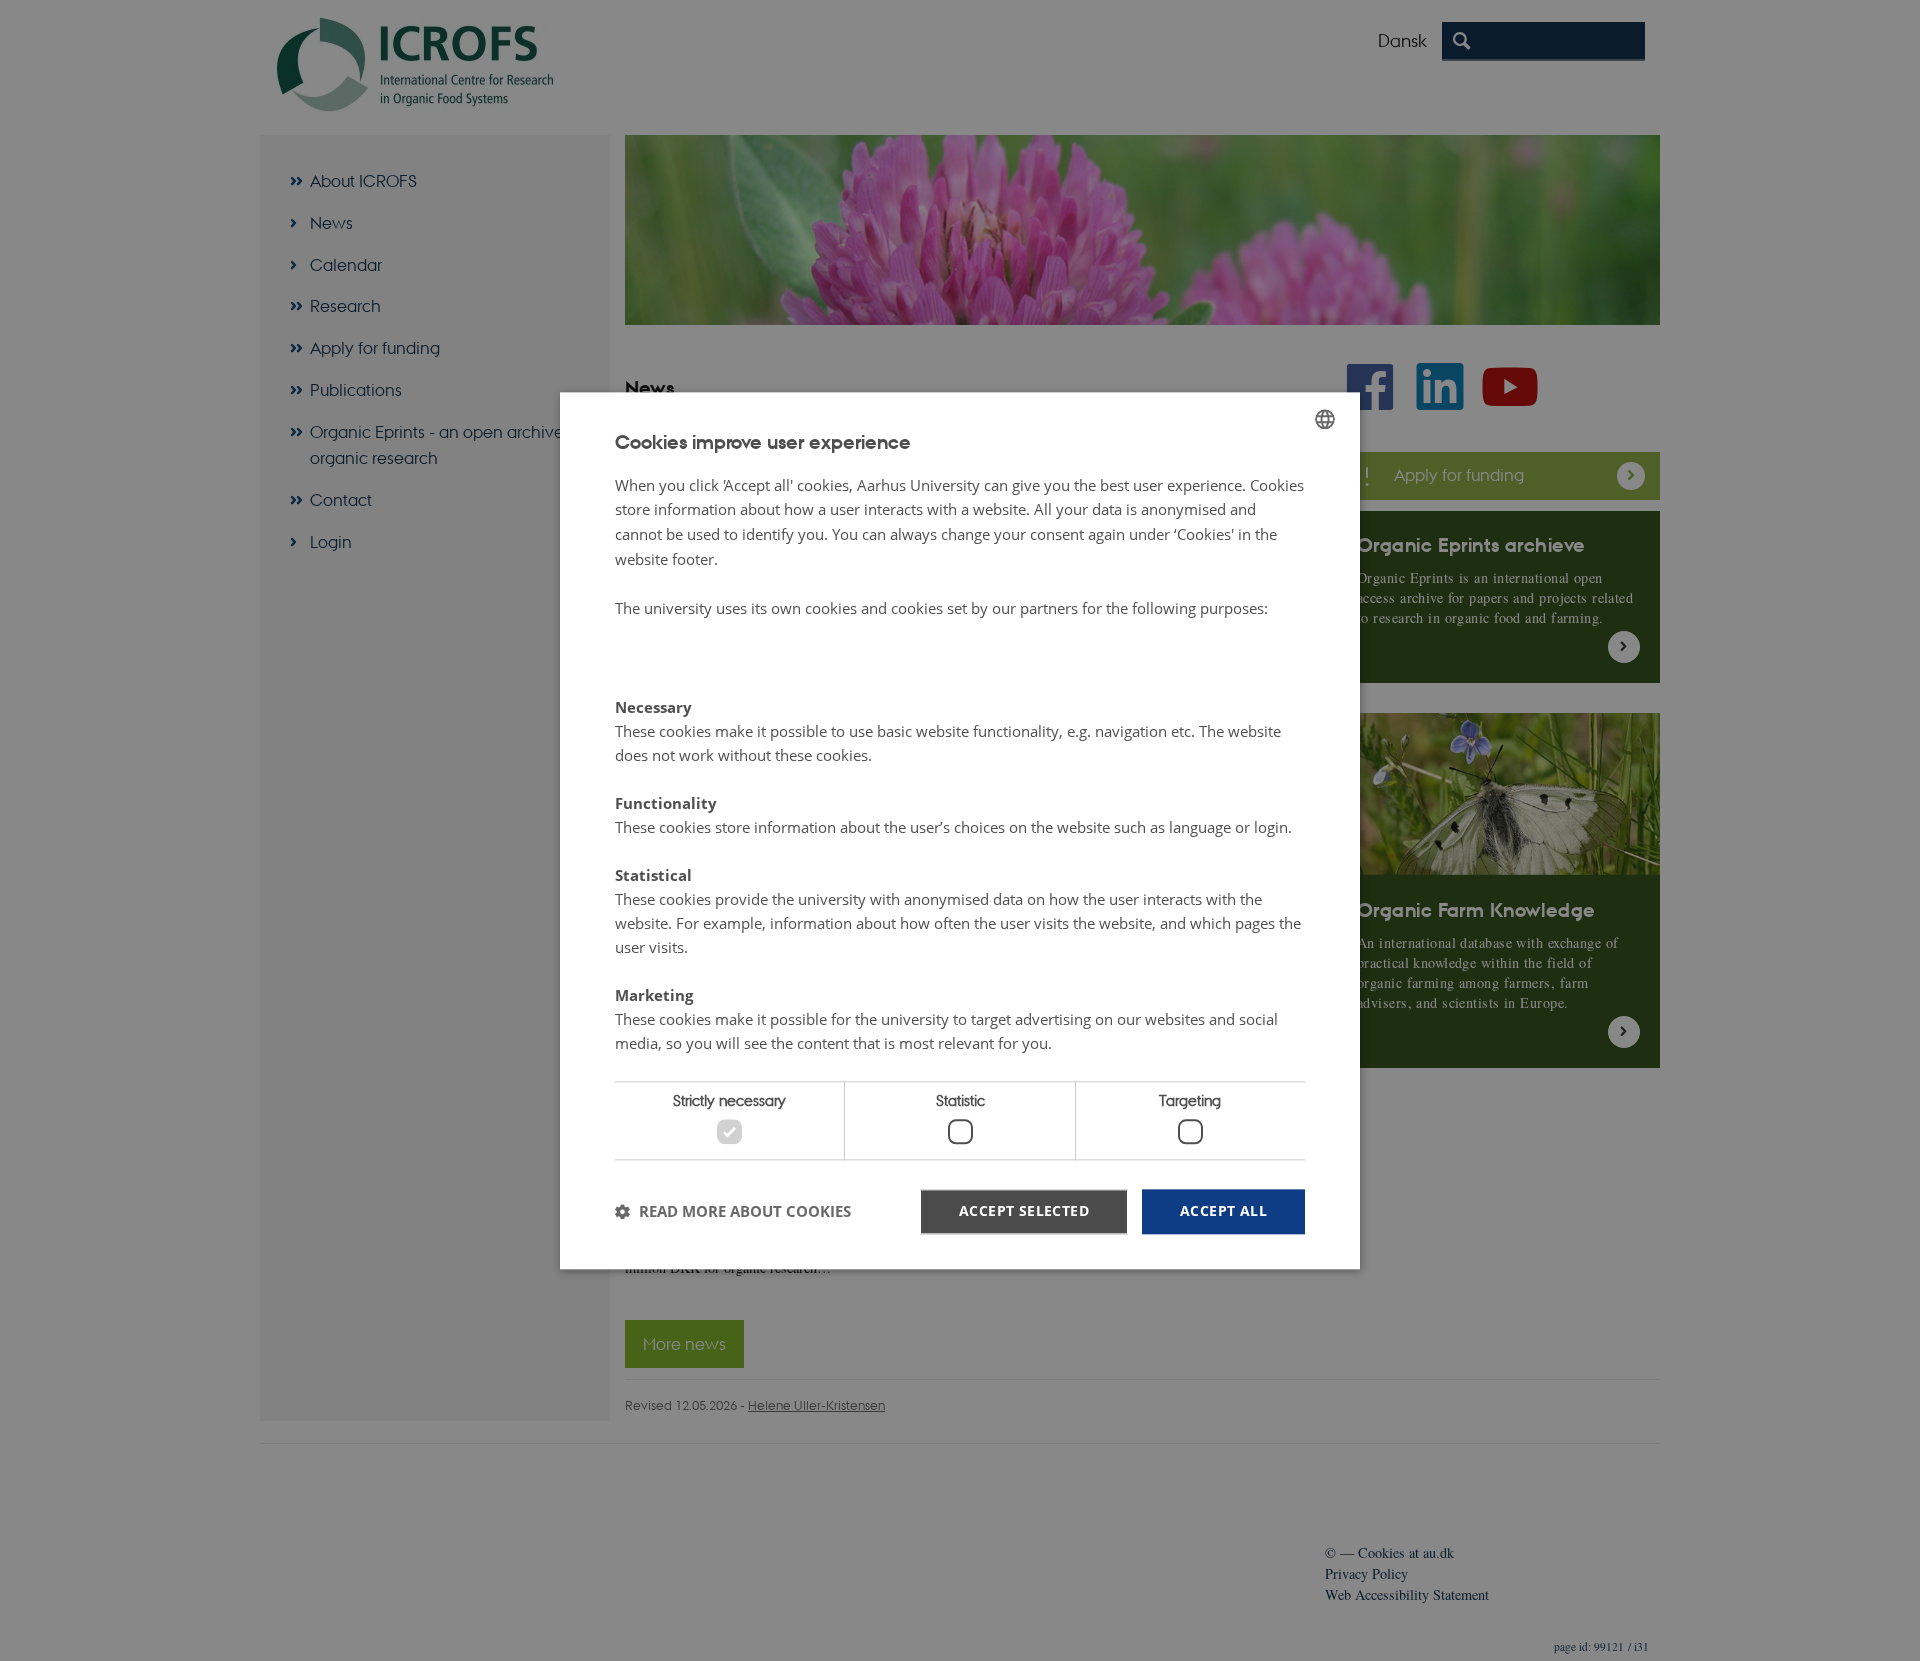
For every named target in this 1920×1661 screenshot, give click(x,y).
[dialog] (960, 830)
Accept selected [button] (1024, 1210)
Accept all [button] (1223, 1210)
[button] (733, 1212)
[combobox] (1325, 419)
